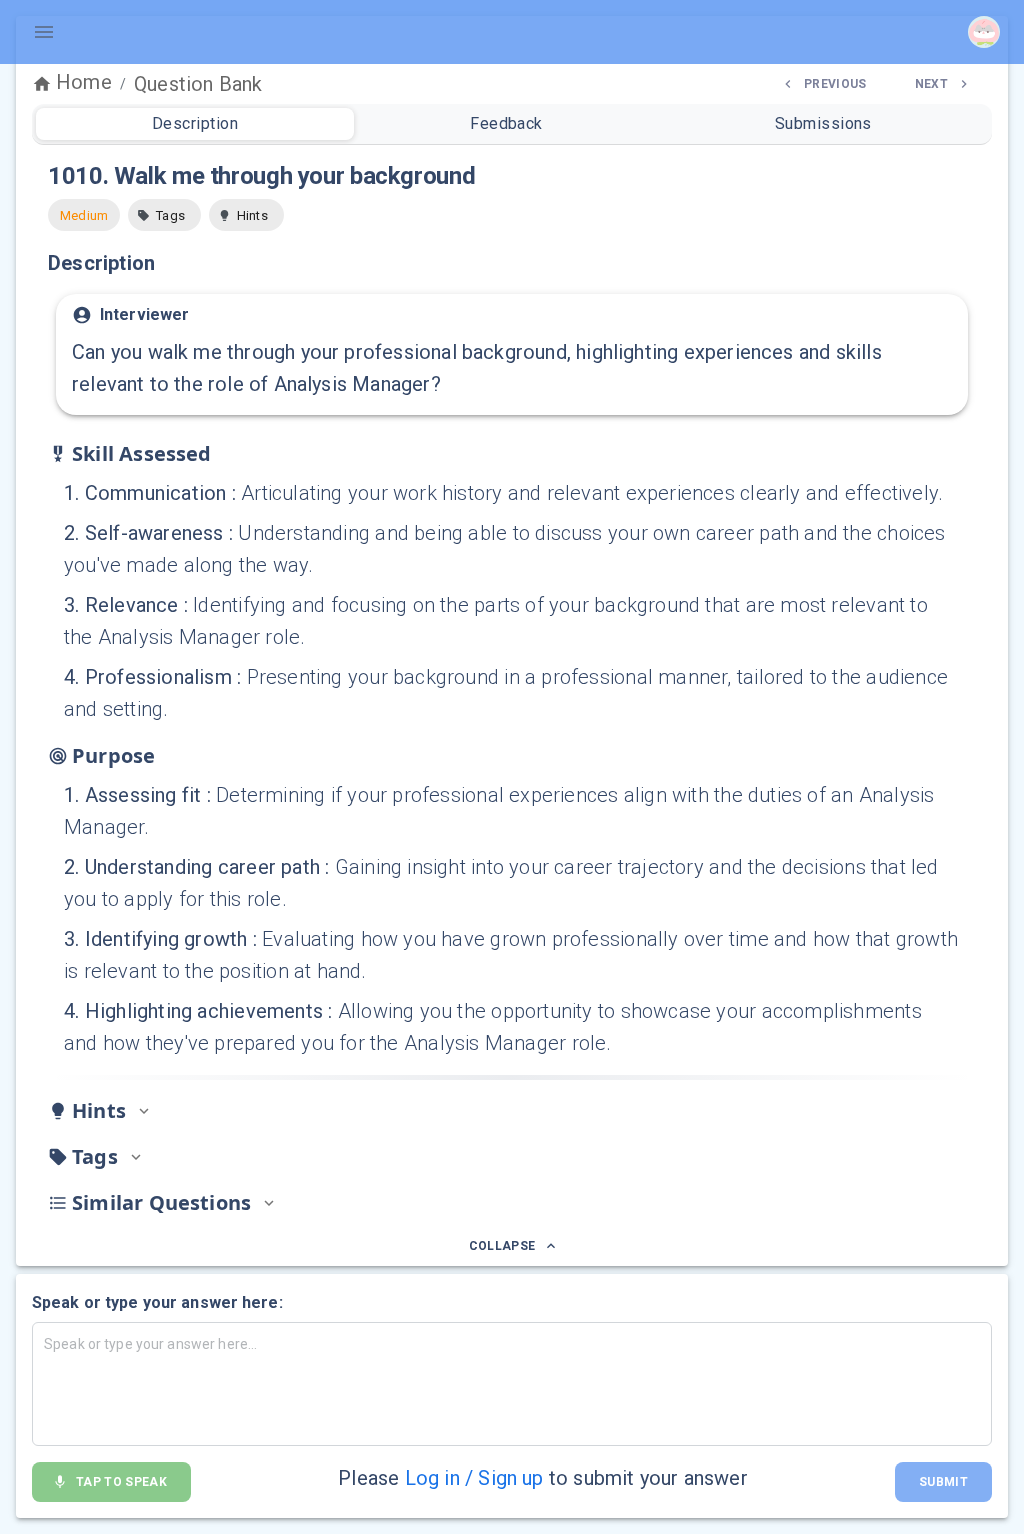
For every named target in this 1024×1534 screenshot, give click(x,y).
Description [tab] (195, 123)
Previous (835, 84)
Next (931, 84)
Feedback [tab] (506, 123)
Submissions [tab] (823, 123)
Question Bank (198, 84)
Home (84, 82)
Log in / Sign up (474, 1478)
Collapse (502, 1246)
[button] (164, 215)
